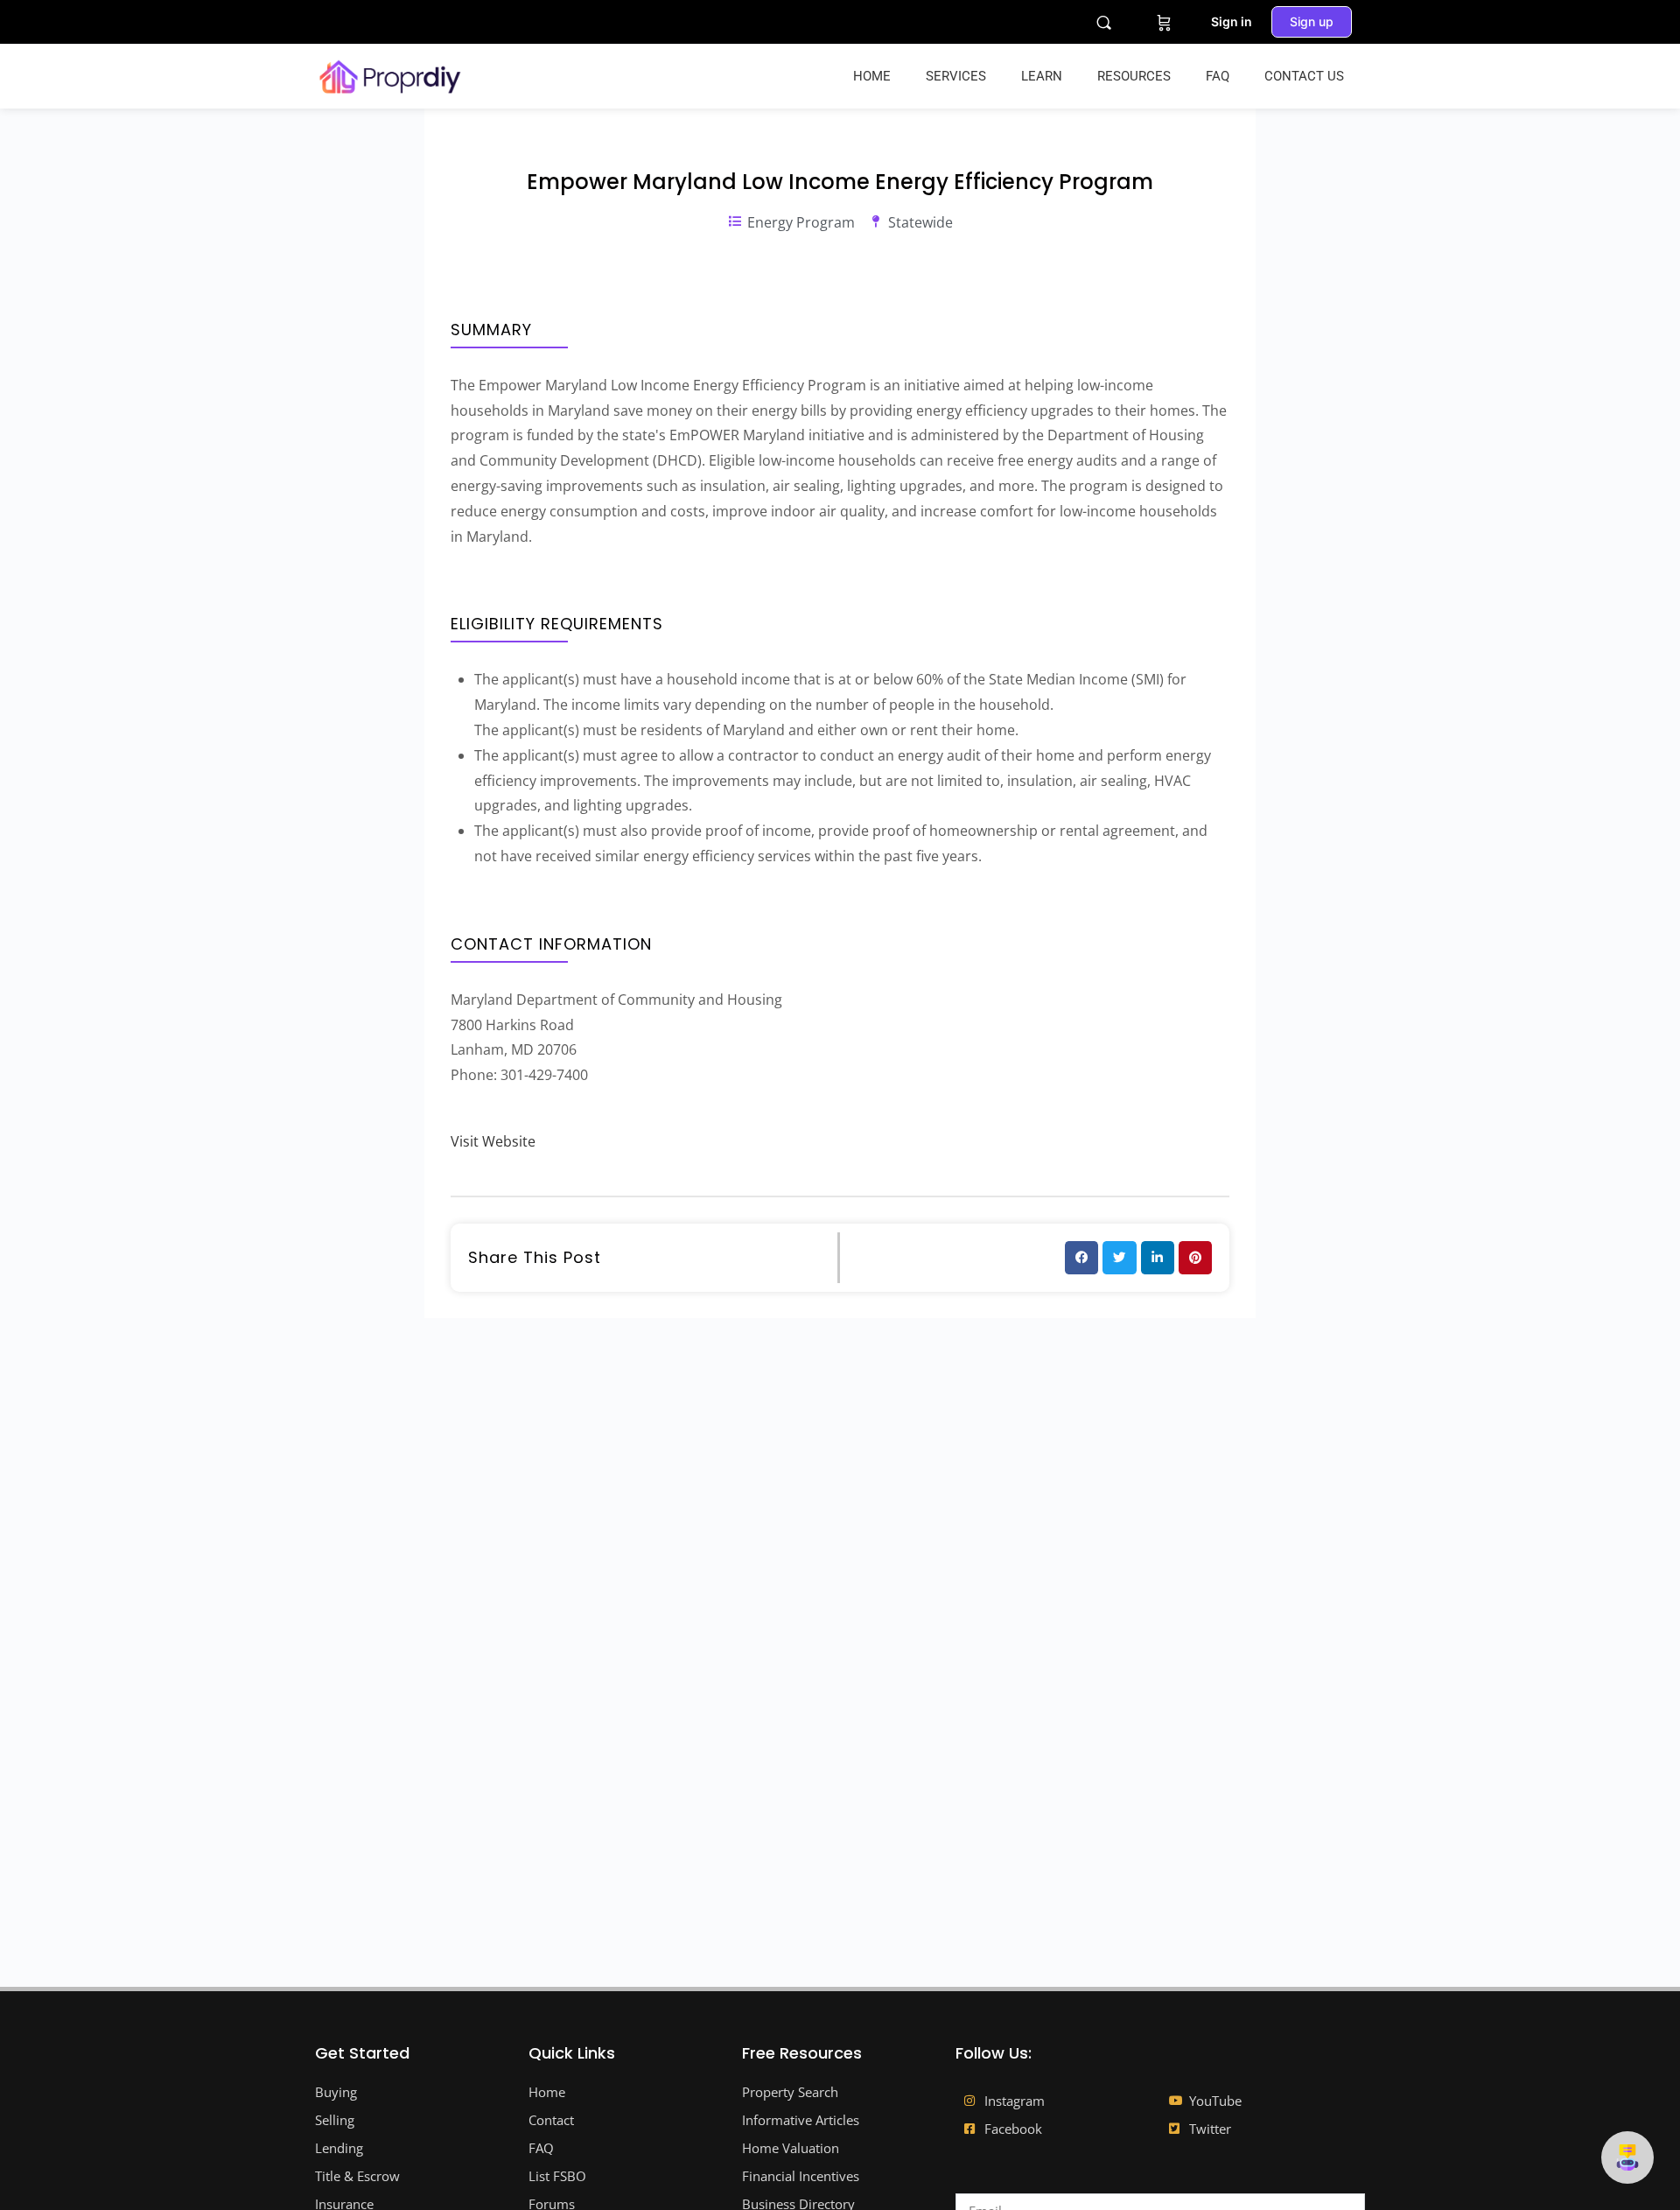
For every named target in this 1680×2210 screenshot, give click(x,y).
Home (872, 76)
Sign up (1312, 21)
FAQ (1218, 76)
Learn (1042, 76)
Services (956, 76)
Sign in (1232, 21)
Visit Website (493, 1141)
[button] (1081, 1258)
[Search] (1104, 22)
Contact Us (1304, 76)
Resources (1134, 76)
